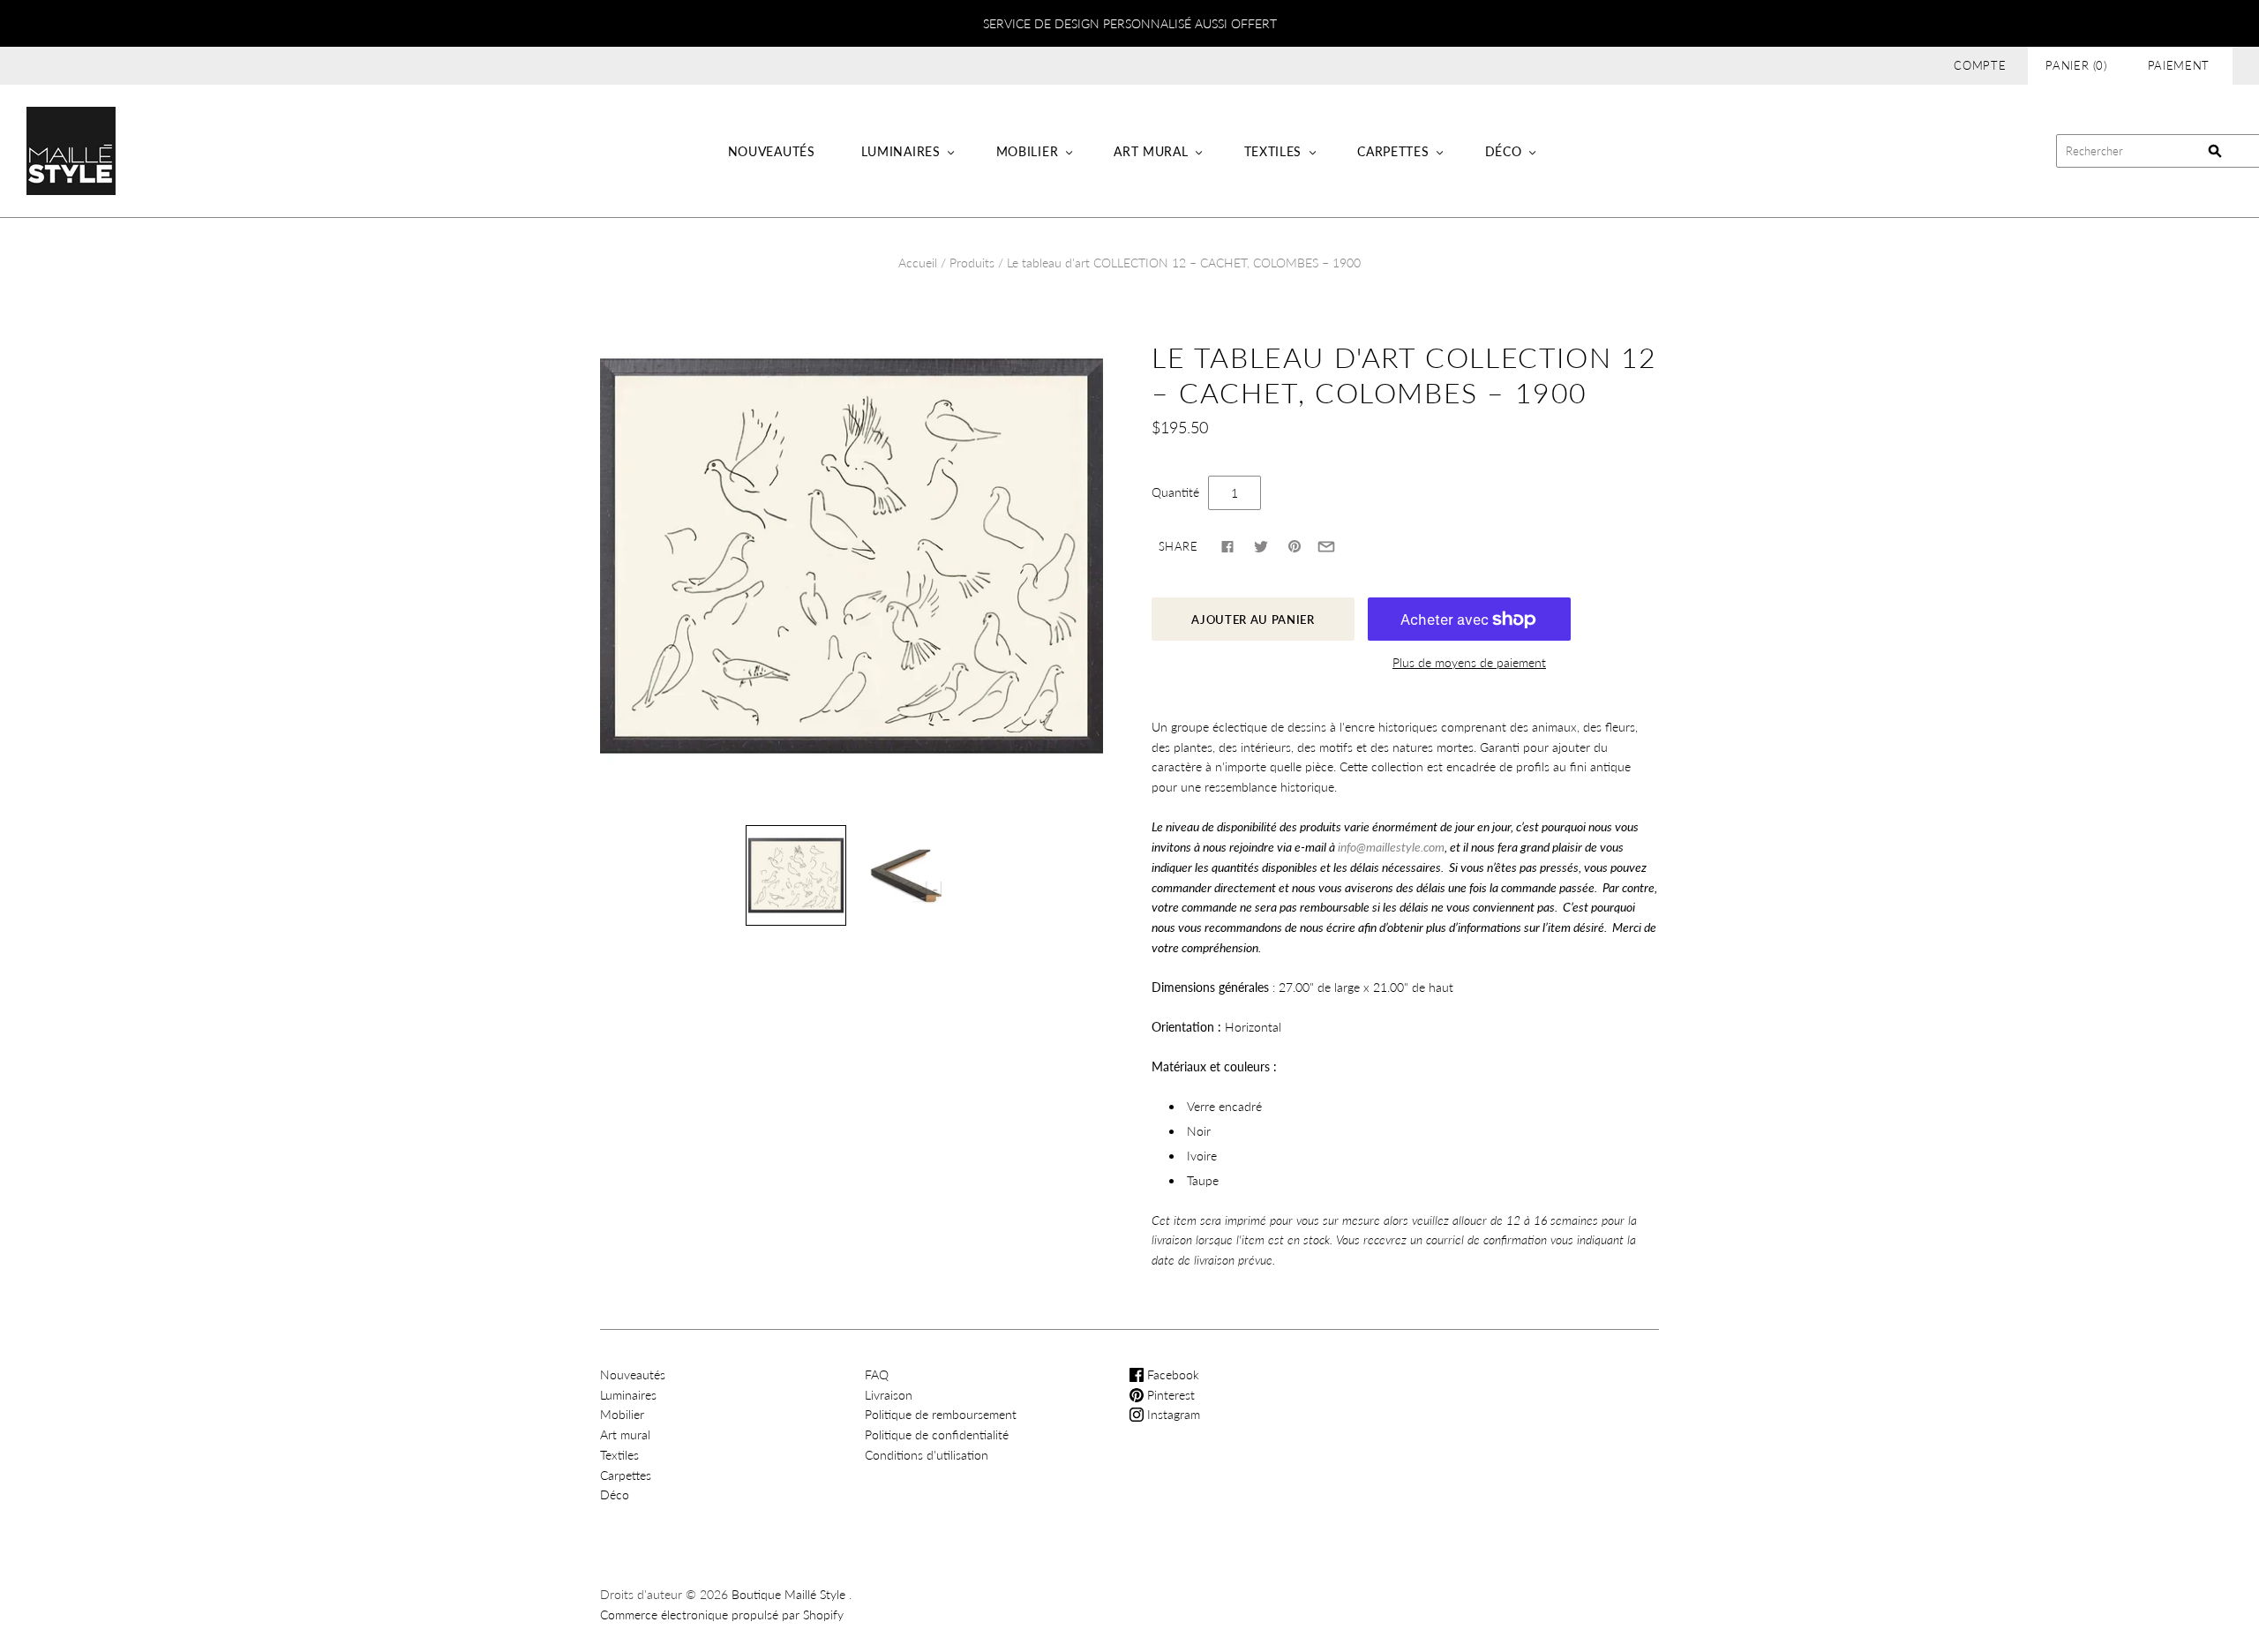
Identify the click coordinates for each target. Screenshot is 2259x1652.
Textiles (1273, 151)
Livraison (889, 1395)
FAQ (877, 1374)
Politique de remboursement (941, 1414)
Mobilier (1028, 151)
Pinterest (1169, 1395)
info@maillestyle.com (1391, 847)
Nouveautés (772, 151)
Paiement (2179, 65)
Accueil (918, 263)
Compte (1980, 65)
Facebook (1171, 1374)
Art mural (1151, 151)
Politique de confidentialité (937, 1434)
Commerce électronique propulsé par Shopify (722, 1614)
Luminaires (901, 151)
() (2076, 65)
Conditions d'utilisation (927, 1455)
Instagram (1172, 1414)
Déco (1504, 151)
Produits (972, 263)
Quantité (1175, 492)
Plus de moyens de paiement (1469, 662)
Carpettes (1393, 151)
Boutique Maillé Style (788, 1594)
